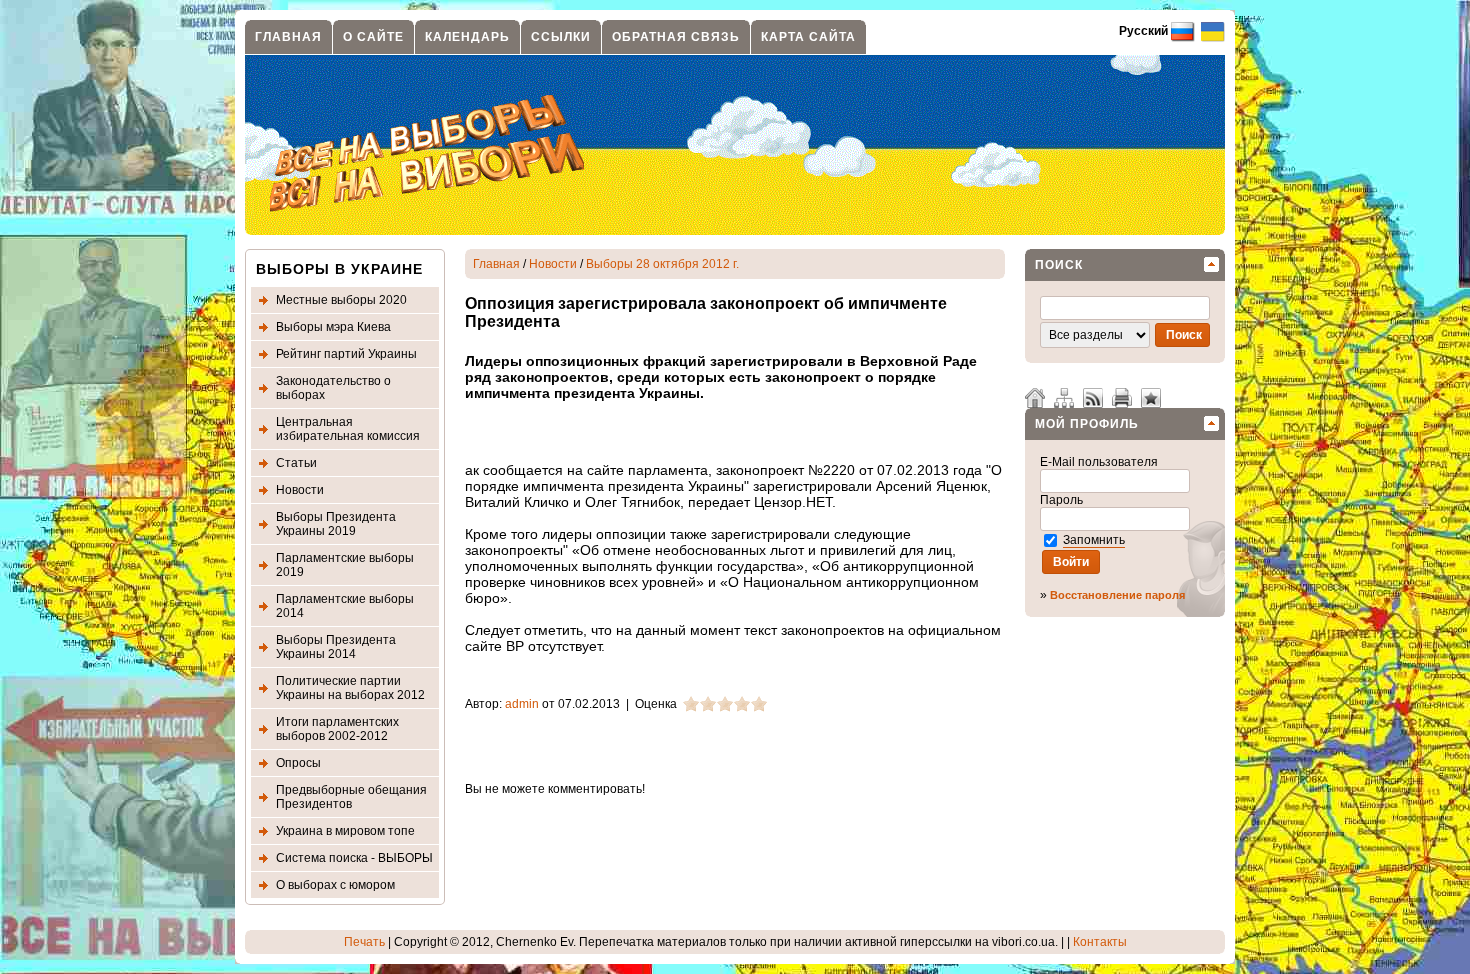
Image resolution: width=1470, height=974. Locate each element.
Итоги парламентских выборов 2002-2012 (337, 729)
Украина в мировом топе (345, 831)
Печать (364, 942)
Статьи (296, 463)
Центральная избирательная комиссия (348, 429)
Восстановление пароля (1117, 595)
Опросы (298, 763)
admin (522, 704)
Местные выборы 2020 (341, 300)
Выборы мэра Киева (333, 327)
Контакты (1100, 942)
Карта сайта (808, 37)
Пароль (1063, 500)
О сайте (373, 37)
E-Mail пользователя (1100, 462)
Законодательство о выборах (333, 388)
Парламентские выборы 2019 (345, 565)
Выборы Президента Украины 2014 (336, 647)
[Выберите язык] (1211, 31)
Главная (288, 37)
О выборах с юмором (335, 885)
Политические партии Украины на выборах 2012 (350, 688)
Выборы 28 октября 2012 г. (662, 264)
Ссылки (561, 37)
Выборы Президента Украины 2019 (336, 524)
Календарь (467, 37)
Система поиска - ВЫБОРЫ (354, 858)
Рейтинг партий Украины (346, 354)
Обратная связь (676, 37)
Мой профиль (1087, 424)
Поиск (1059, 265)
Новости (300, 490)
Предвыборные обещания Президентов (351, 797)
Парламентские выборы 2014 (345, 606)
